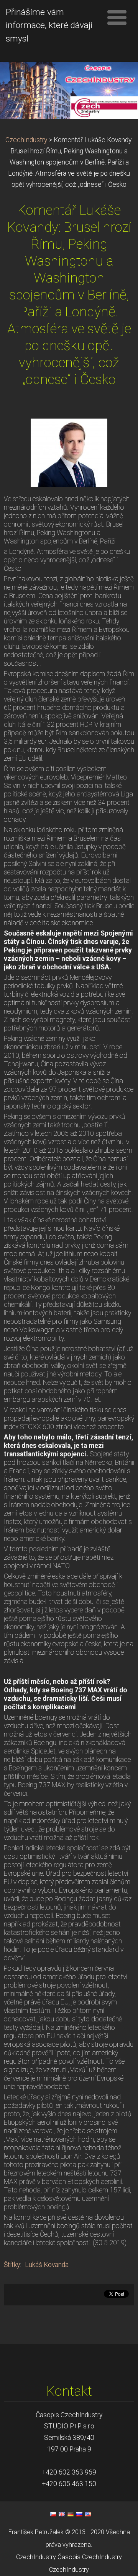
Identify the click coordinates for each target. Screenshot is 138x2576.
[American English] (88, 2514)
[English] (62, 2514)
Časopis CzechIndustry (90, 2557)
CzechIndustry (26, 140)
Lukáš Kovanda (47, 2265)
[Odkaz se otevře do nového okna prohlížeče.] (69, 452)
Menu (117, 17)
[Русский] (79, 2514)
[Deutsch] (71, 2514)
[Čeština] (53, 2514)
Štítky (12, 2265)
